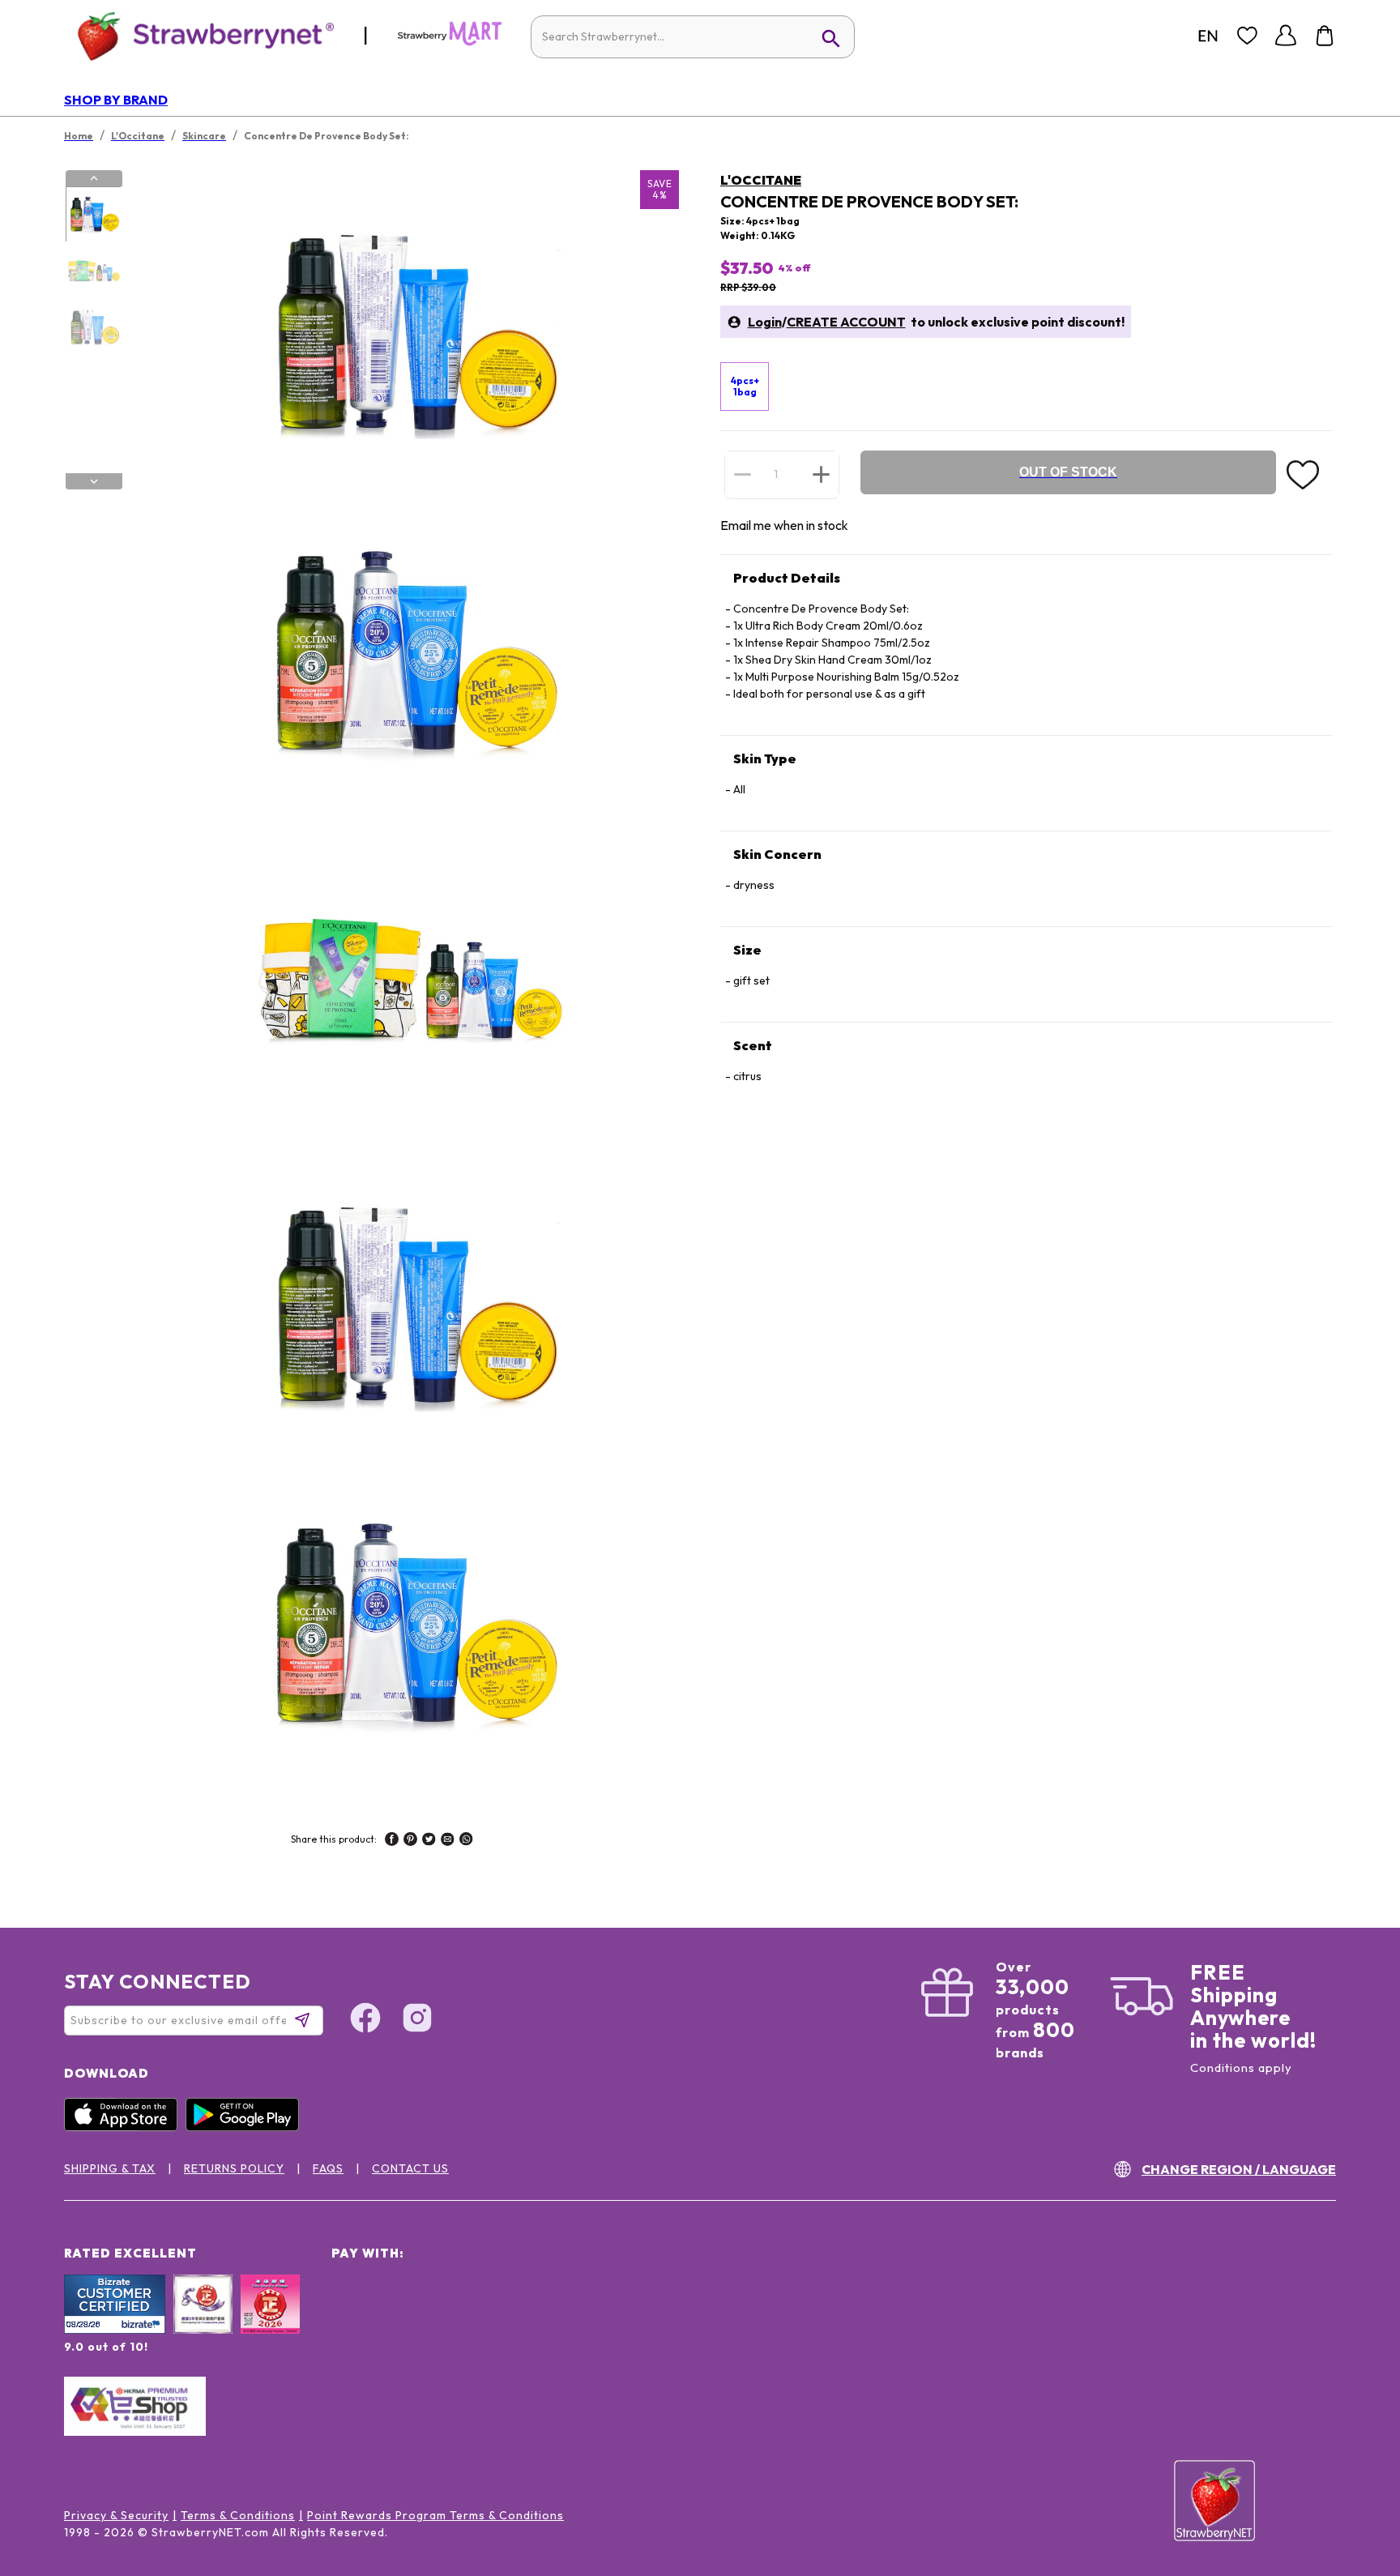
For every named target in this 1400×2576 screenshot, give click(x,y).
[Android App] (246, 2127)
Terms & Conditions (238, 2515)
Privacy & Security (116, 2515)
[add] (821, 474)
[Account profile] (1286, 36)
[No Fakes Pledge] (270, 2322)
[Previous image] (94, 178)
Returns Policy (234, 2168)
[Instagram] (417, 2020)
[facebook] (392, 1841)
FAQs (328, 2168)
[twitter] (429, 1841)
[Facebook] (365, 2020)
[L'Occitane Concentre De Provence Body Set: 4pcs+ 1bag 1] (93, 215)
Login (765, 322)
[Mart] (450, 42)
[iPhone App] (125, 2127)
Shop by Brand (116, 100)
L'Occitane (761, 180)
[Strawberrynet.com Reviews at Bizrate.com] (115, 2330)
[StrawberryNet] (199, 35)
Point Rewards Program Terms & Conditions (435, 2515)
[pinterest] (410, 1841)
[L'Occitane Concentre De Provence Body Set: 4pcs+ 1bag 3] (93, 327)
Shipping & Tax (110, 2168)
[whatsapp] (466, 1841)
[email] (448, 1841)
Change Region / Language (1239, 2169)
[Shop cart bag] (1325, 36)
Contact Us (410, 2168)
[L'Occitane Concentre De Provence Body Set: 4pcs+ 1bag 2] (93, 271)
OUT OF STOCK (1068, 472)
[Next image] (94, 481)
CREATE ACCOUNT (846, 322)
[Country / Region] (1208, 36)
